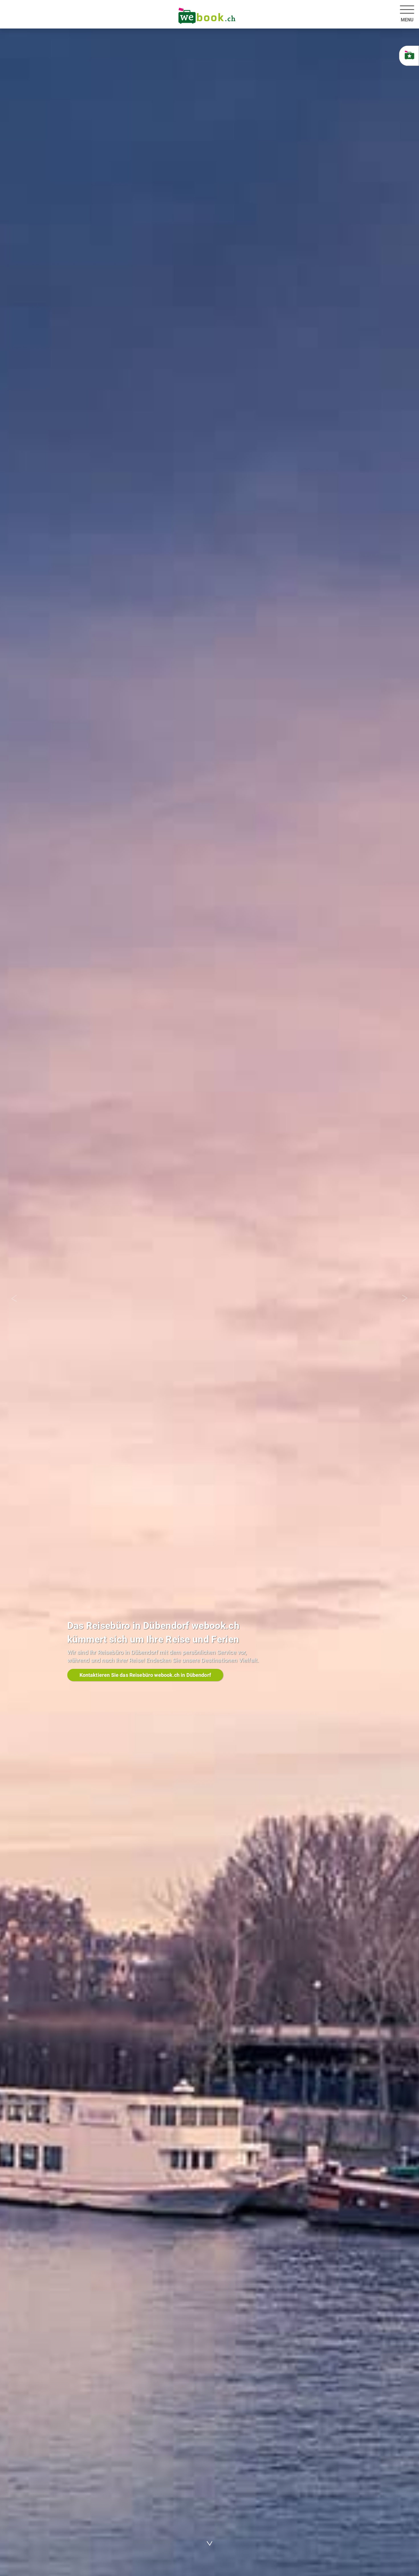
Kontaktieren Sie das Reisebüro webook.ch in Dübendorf (145, 1675)
